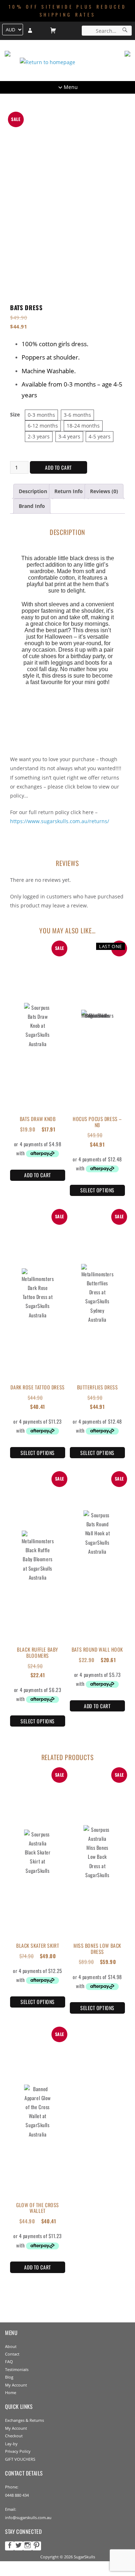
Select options (97, 1190)
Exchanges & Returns (24, 2420)
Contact (12, 2354)
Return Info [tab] (69, 491)
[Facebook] (10, 2546)
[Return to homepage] (67, 62)
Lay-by (11, 2444)
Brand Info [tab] (32, 506)
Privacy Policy (18, 2451)
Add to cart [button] (37, 1175)
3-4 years (69, 436)
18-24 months (83, 426)
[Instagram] (28, 2546)
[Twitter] (19, 2546)
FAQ (9, 2361)
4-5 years (100, 436)
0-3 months (41, 415)
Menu (71, 87)
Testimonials (17, 2369)
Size (15, 414)
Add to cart (58, 467)
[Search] (125, 31)
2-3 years (39, 436)
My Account (16, 2385)
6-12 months (43, 426)
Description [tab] (33, 491)
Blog (9, 2377)
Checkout (14, 2436)
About (11, 2346)
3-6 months (77, 415)
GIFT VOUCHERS (20, 2459)
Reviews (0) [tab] (104, 491)
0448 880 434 (17, 2495)
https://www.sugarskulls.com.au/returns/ (60, 821)
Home (11, 2392)
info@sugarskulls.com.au (28, 2517)
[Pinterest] (37, 2546)
